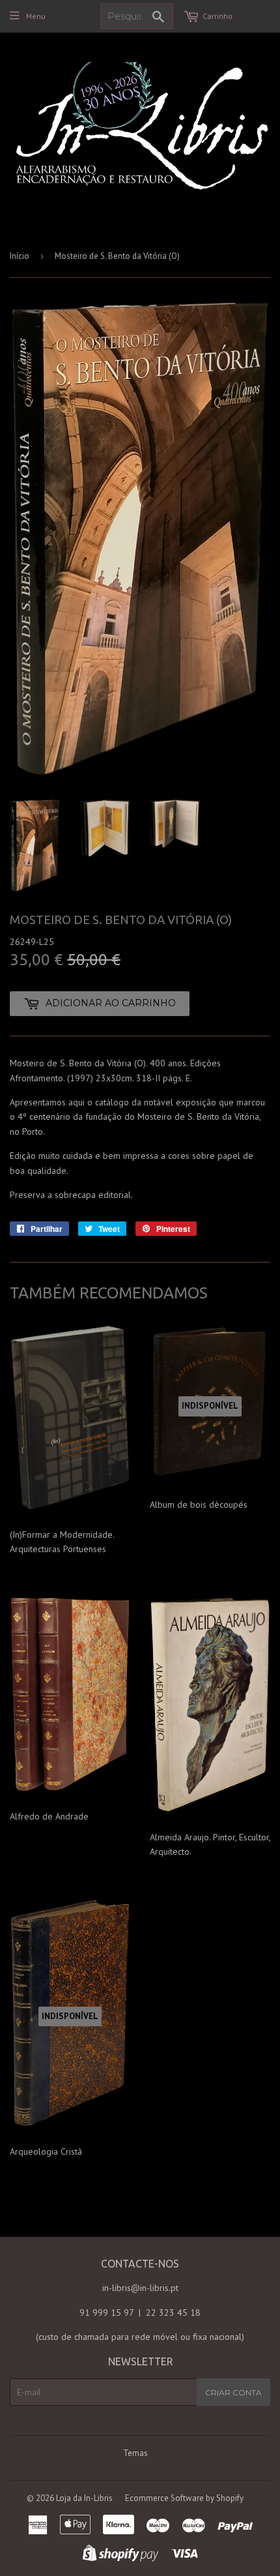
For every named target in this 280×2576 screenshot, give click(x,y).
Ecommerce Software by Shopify (184, 2498)
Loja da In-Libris (84, 2498)
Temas (135, 2453)
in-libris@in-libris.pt (140, 2288)
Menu (36, 16)
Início (20, 256)
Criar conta (233, 2392)
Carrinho (217, 16)
